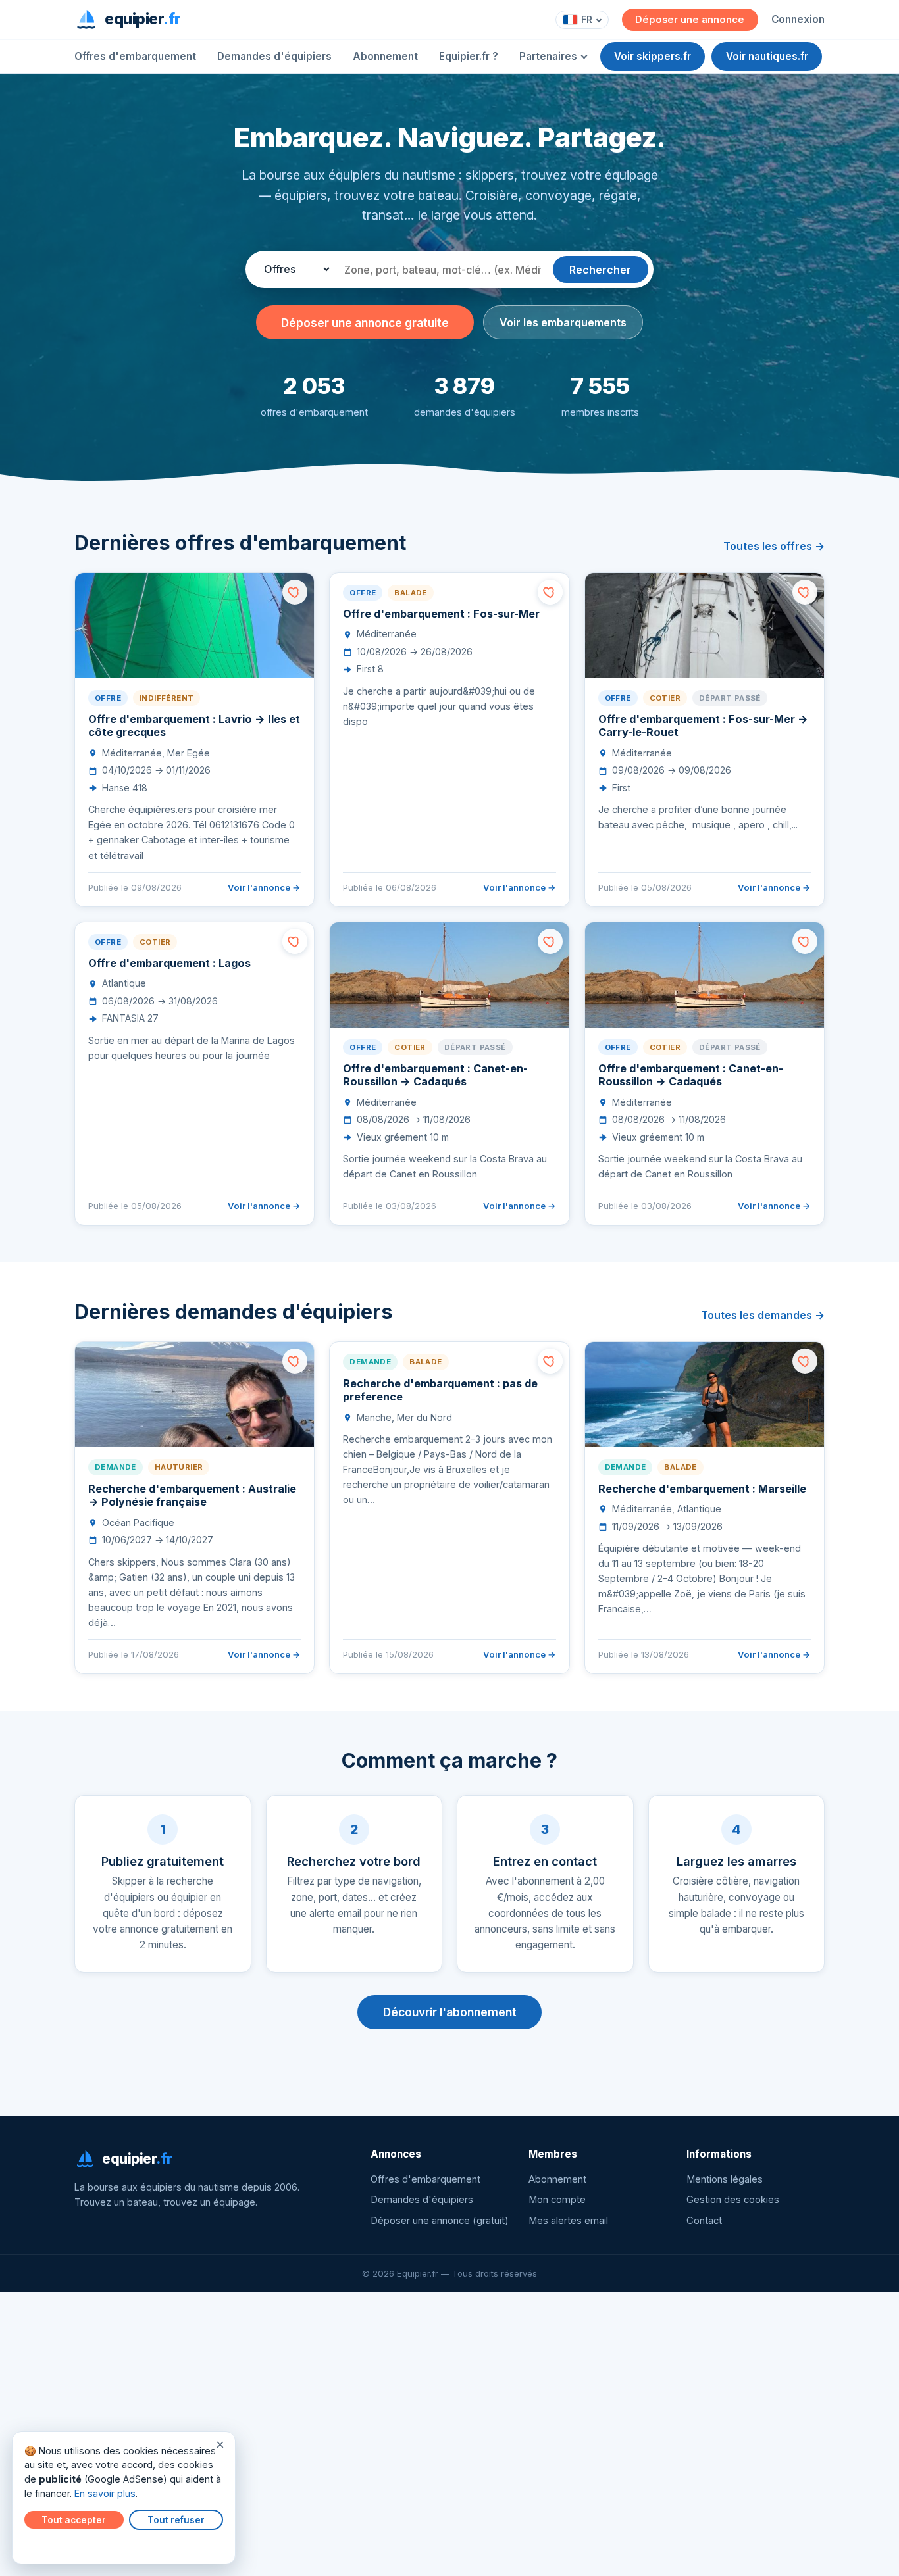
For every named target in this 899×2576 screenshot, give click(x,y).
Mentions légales (725, 2179)
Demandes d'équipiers (274, 56)
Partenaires (548, 56)
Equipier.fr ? (469, 56)
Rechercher (600, 270)
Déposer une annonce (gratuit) (440, 2221)
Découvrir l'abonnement (450, 2012)
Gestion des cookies (733, 2200)
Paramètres (53, 2544)
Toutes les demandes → (763, 1315)
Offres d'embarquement (135, 56)
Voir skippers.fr (653, 56)
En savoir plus (105, 2493)
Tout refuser (176, 2520)
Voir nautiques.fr (767, 56)
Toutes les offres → (774, 546)
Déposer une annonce (690, 20)
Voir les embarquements (563, 322)
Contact (704, 2221)
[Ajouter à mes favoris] (295, 592)
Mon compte (557, 2200)
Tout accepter (74, 2520)
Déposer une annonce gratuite (365, 323)
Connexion (798, 19)
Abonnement (385, 56)
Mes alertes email (568, 2221)
